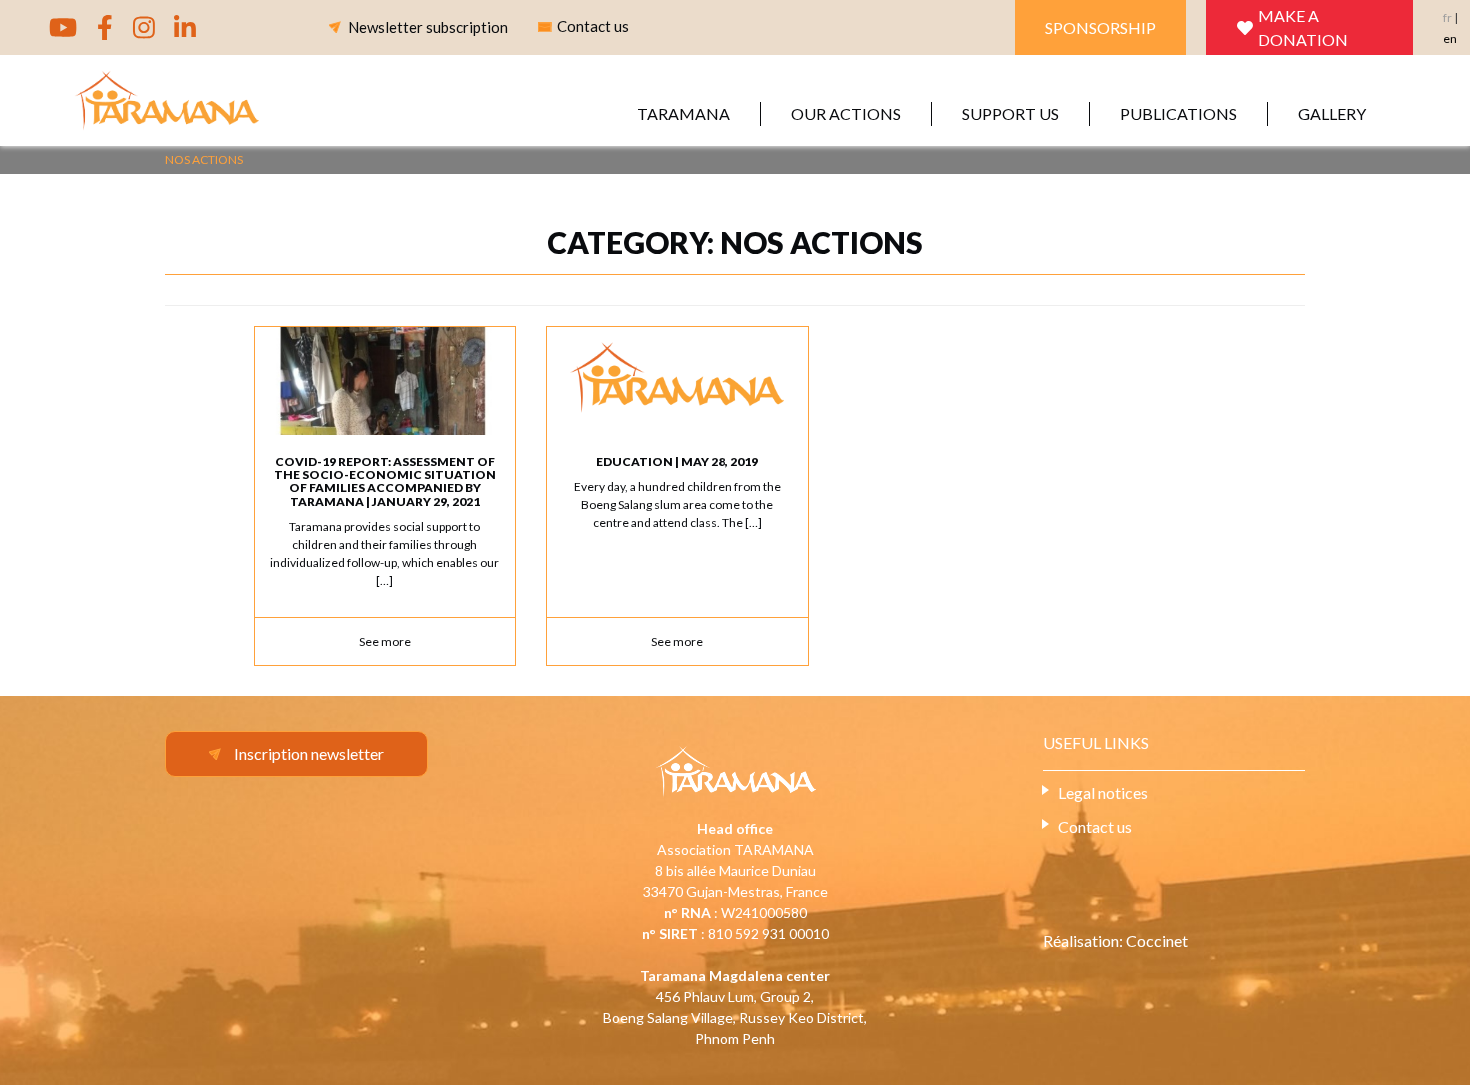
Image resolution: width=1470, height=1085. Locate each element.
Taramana (683, 113)
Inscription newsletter (309, 753)
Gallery (1332, 113)
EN (1450, 38)
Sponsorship (1100, 27)
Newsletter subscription (428, 27)
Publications (1178, 113)
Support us (1010, 113)
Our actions (846, 113)
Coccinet (1157, 940)
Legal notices (1103, 792)
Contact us (1095, 826)
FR (1447, 17)
